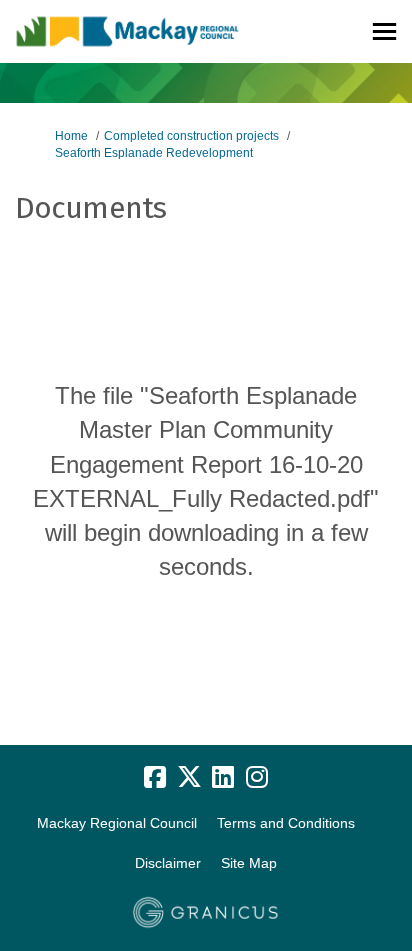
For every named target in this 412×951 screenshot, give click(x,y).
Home (71, 136)
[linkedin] (223, 777)
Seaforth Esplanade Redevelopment (154, 153)
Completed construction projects (191, 136)
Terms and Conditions (286, 823)
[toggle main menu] (384, 31)
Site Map (249, 863)
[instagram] (257, 777)
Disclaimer (168, 863)
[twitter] (189, 777)
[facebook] (155, 777)
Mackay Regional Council (117, 823)
